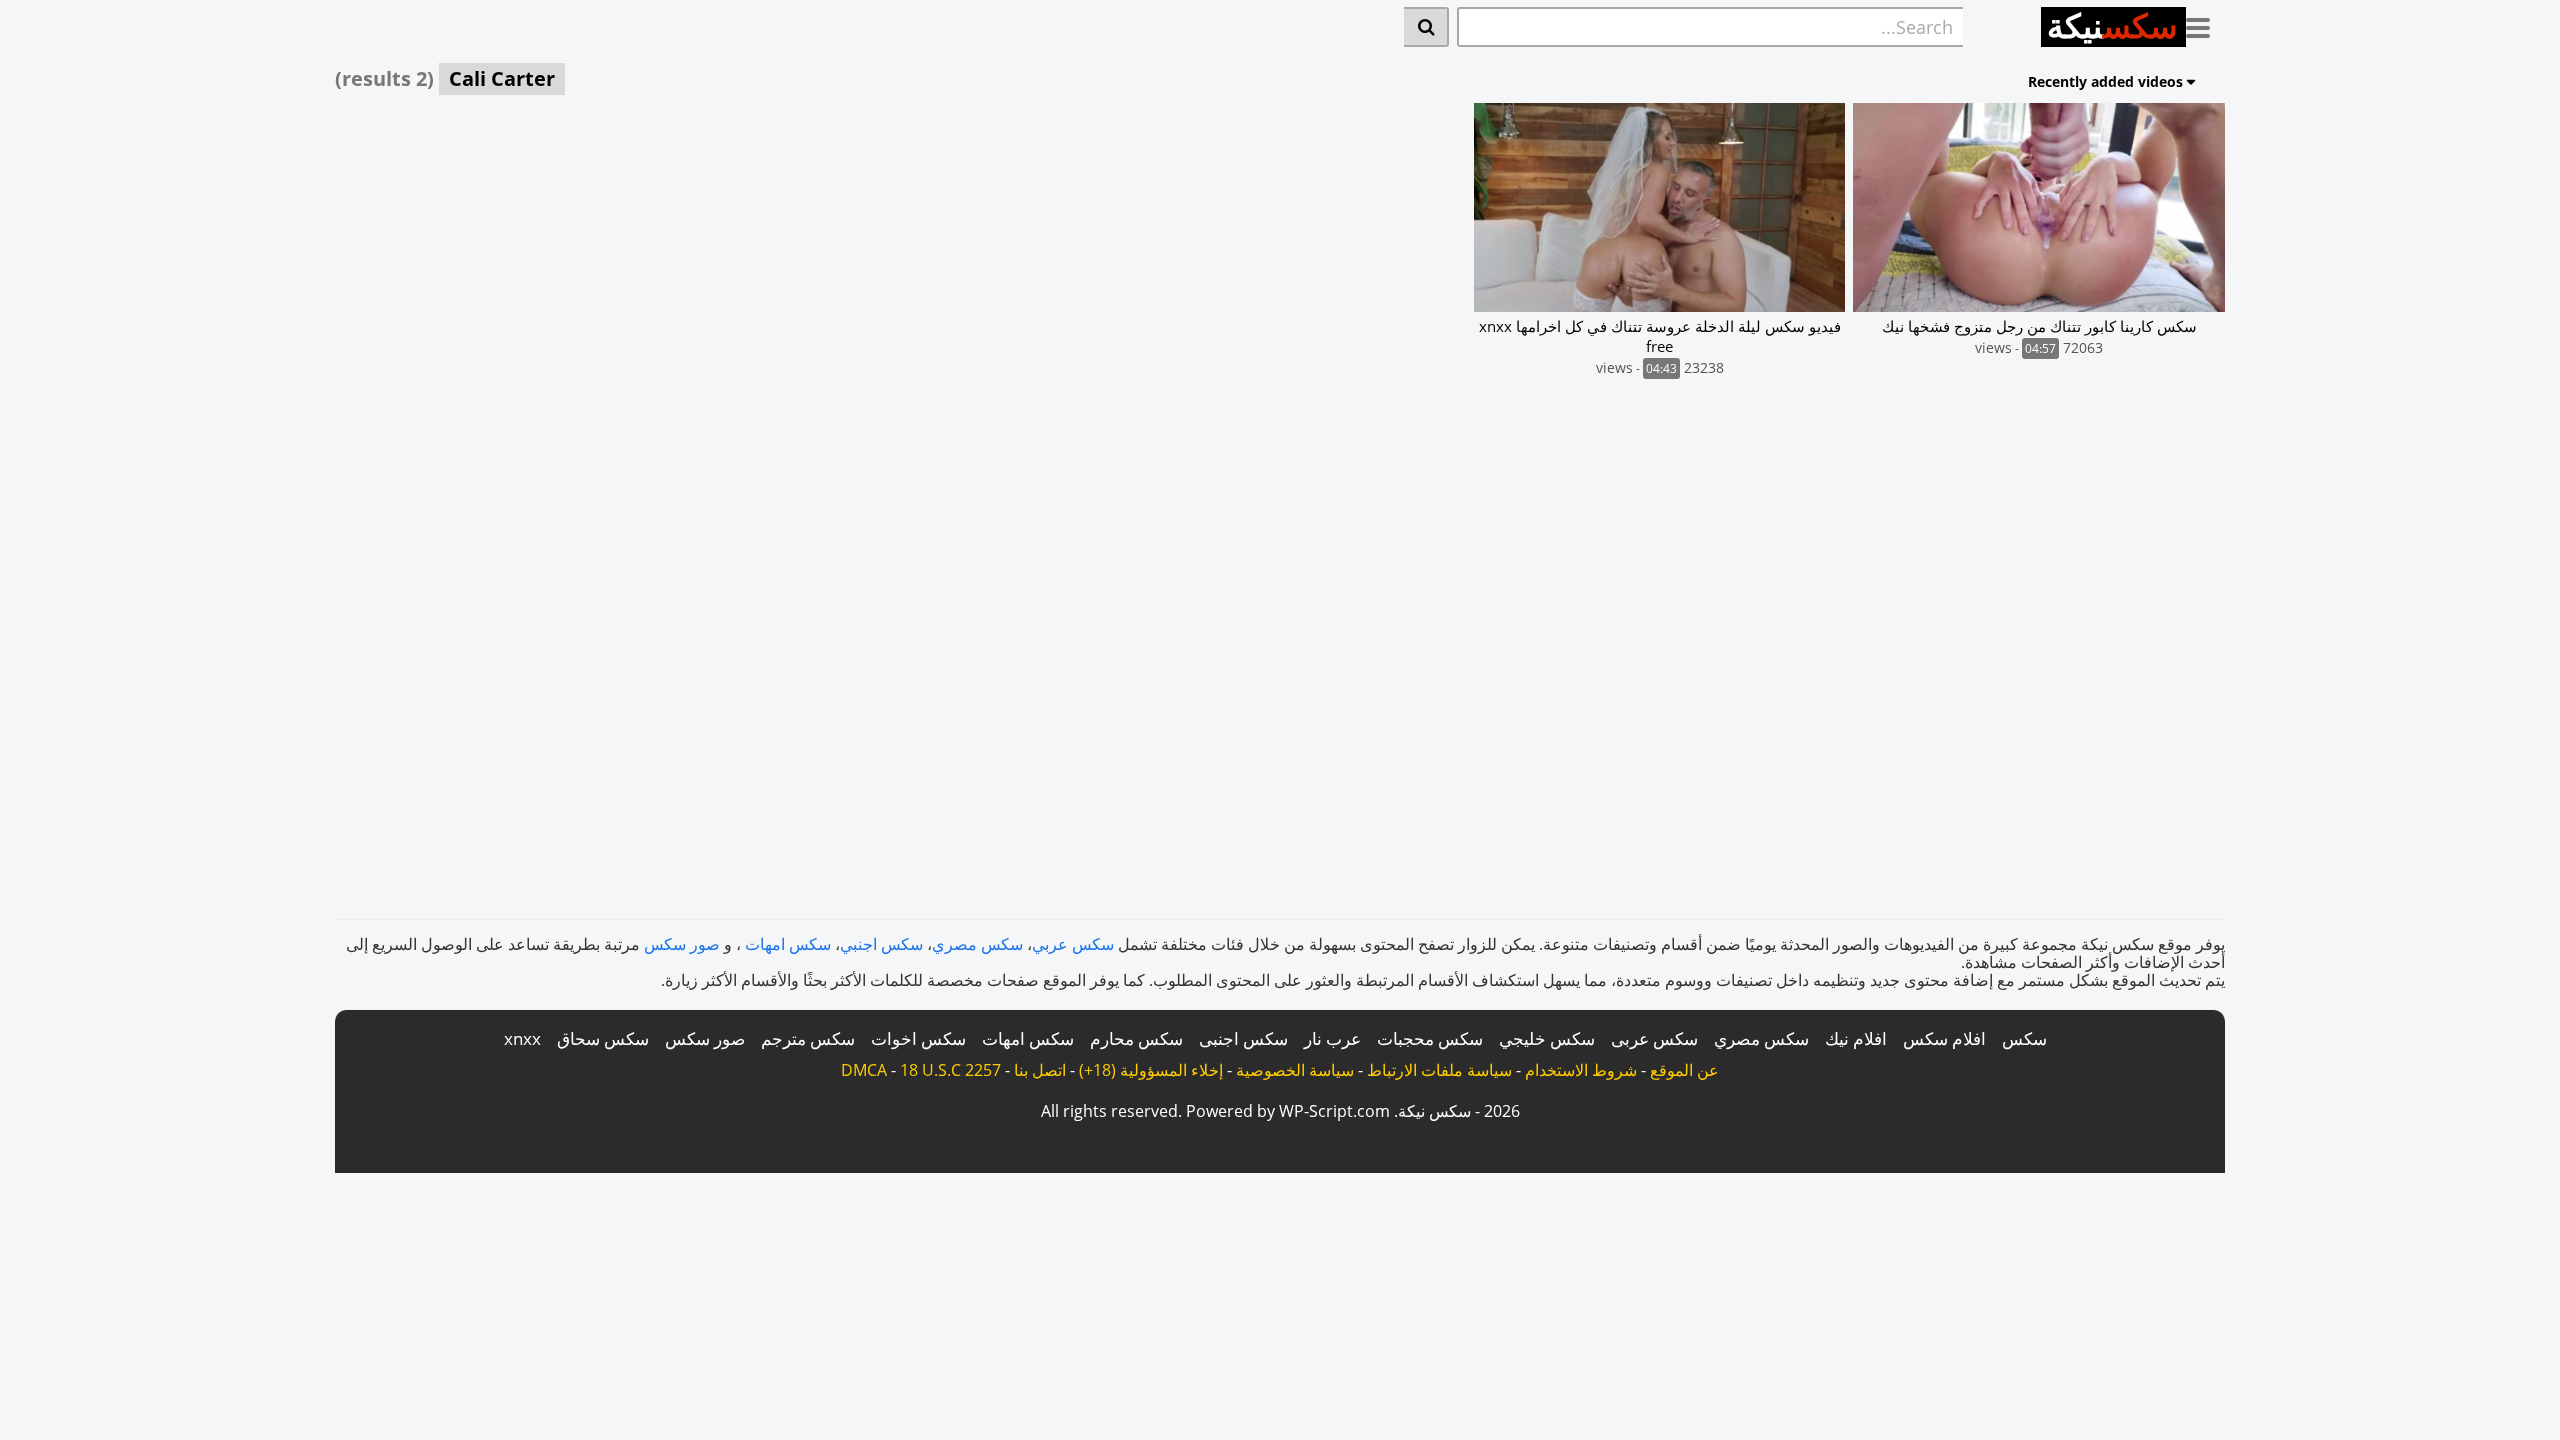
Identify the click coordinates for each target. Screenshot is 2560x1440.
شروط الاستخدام (1581, 1070)
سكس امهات (788, 944)
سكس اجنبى (1243, 1038)
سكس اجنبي (881, 944)
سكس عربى (1654, 1038)
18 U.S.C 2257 (950, 1070)
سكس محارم (1136, 1038)
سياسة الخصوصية (1295, 1070)
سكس (2024, 1038)
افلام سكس (1944, 1038)
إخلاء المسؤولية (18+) (1151, 1070)
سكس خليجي (1547, 1038)
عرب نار (1332, 1038)
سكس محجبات (1430, 1038)
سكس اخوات (918, 1038)
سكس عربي (1073, 944)
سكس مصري (977, 944)
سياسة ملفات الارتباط (1439, 1070)
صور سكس (682, 944)
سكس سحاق (603, 1038)
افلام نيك (1856, 1038)
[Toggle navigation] (2205, 24)
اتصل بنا (1040, 1070)
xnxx (522, 1038)
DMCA (864, 1070)
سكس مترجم (808, 1038)
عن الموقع (1684, 1070)
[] (1426, 27)
